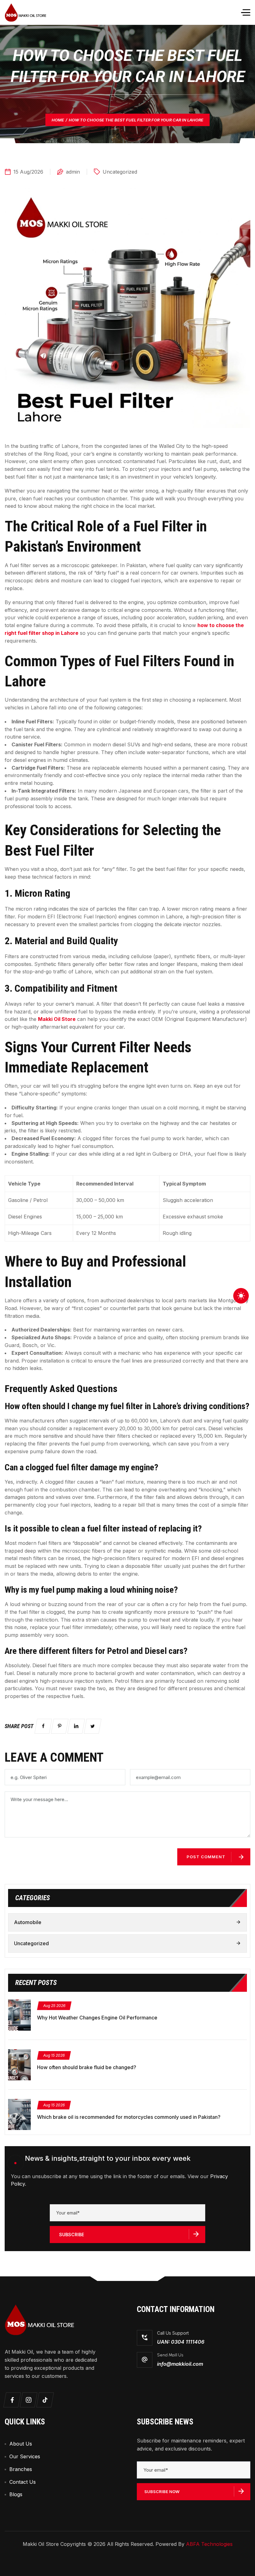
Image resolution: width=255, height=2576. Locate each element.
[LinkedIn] (76, 1726)
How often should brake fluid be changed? (87, 2067)
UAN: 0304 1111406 (181, 2342)
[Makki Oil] (25, 12)
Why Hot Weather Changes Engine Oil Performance (97, 2018)
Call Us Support (173, 2333)
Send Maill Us (170, 2355)
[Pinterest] (60, 1726)
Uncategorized (120, 172)
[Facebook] (43, 1726)
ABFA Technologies (209, 2544)
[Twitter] (93, 1726)
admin (73, 172)
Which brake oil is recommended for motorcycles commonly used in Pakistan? (129, 2117)
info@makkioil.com (180, 2364)
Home (58, 120)
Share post (19, 1726)
